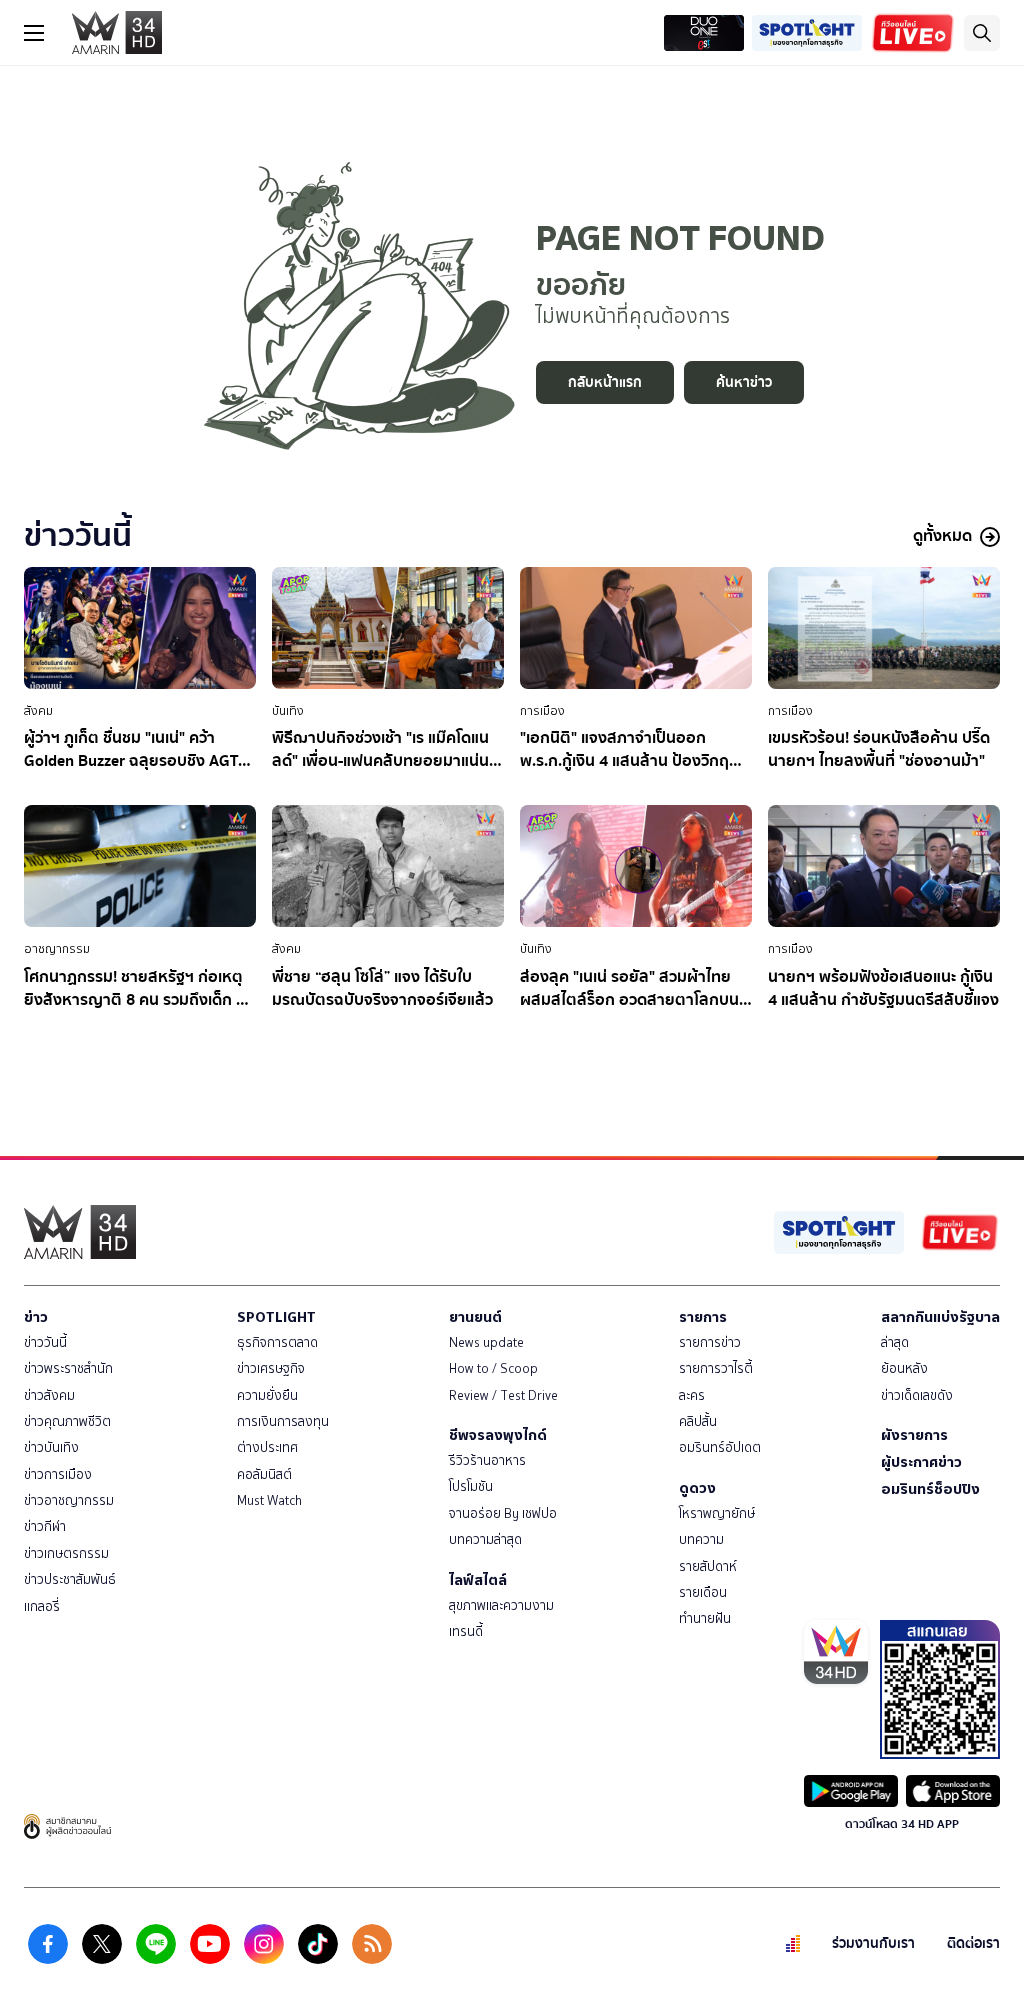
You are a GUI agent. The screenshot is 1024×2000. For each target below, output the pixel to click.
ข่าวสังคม (49, 1395)
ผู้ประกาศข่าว (921, 1462)
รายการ (703, 1317)
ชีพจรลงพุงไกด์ (498, 1435)
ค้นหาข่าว (744, 382)
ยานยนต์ (475, 1317)
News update (486, 1342)
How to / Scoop (493, 1368)
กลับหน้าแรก (605, 382)
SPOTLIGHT (276, 1317)
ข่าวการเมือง (58, 1474)
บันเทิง (288, 711)
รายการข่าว (710, 1342)
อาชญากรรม (57, 949)
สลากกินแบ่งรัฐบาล (940, 1317)
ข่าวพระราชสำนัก (68, 1368)
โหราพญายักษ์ (717, 1513)
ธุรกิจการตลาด (277, 1342)
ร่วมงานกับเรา (873, 1943)
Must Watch (269, 1500)
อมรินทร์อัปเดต (720, 1447)
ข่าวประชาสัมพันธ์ (70, 1579)
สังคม (38, 711)
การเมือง (542, 711)
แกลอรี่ (42, 1606)
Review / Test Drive (503, 1395)
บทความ (701, 1539)
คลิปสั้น (698, 1421)
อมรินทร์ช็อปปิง (930, 1489)
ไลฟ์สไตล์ (478, 1580)
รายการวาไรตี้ (716, 1368)
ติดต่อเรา (973, 1943)
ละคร (692, 1395)
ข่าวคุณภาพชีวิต (67, 1421)
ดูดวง (697, 1488)
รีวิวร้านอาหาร (487, 1460)
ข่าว (36, 1317)
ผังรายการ (914, 1435)
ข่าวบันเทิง (51, 1447)
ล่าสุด (895, 1342)
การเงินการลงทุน (283, 1421)
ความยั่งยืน (267, 1395)
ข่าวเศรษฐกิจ (271, 1368)
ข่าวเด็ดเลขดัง (917, 1395)
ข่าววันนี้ (45, 1342)
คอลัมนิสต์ (264, 1474)
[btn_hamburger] (34, 33)
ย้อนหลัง (904, 1368)
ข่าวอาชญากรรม (69, 1500)
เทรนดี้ (466, 1631)
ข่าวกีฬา (45, 1526)
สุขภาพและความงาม (501, 1605)
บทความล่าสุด (485, 1539)
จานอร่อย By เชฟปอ (503, 1513)
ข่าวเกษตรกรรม (66, 1553)
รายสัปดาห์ (708, 1566)
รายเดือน (703, 1592)
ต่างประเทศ (267, 1447)
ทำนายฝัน (705, 1618)
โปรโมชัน (471, 1486)
